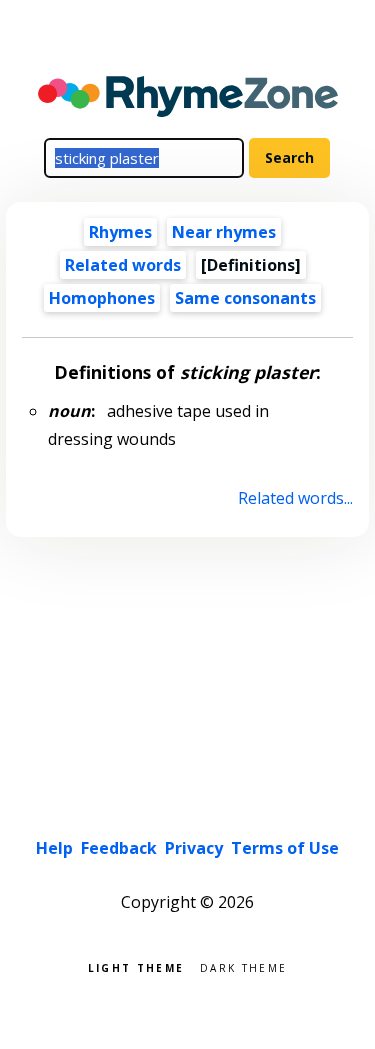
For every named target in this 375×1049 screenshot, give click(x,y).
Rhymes (120, 232)
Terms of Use (285, 848)
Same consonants (245, 298)
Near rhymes (224, 232)
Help (54, 848)
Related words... (295, 498)
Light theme (136, 966)
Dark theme (243, 966)
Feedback (119, 848)
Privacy (194, 848)
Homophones (102, 298)
